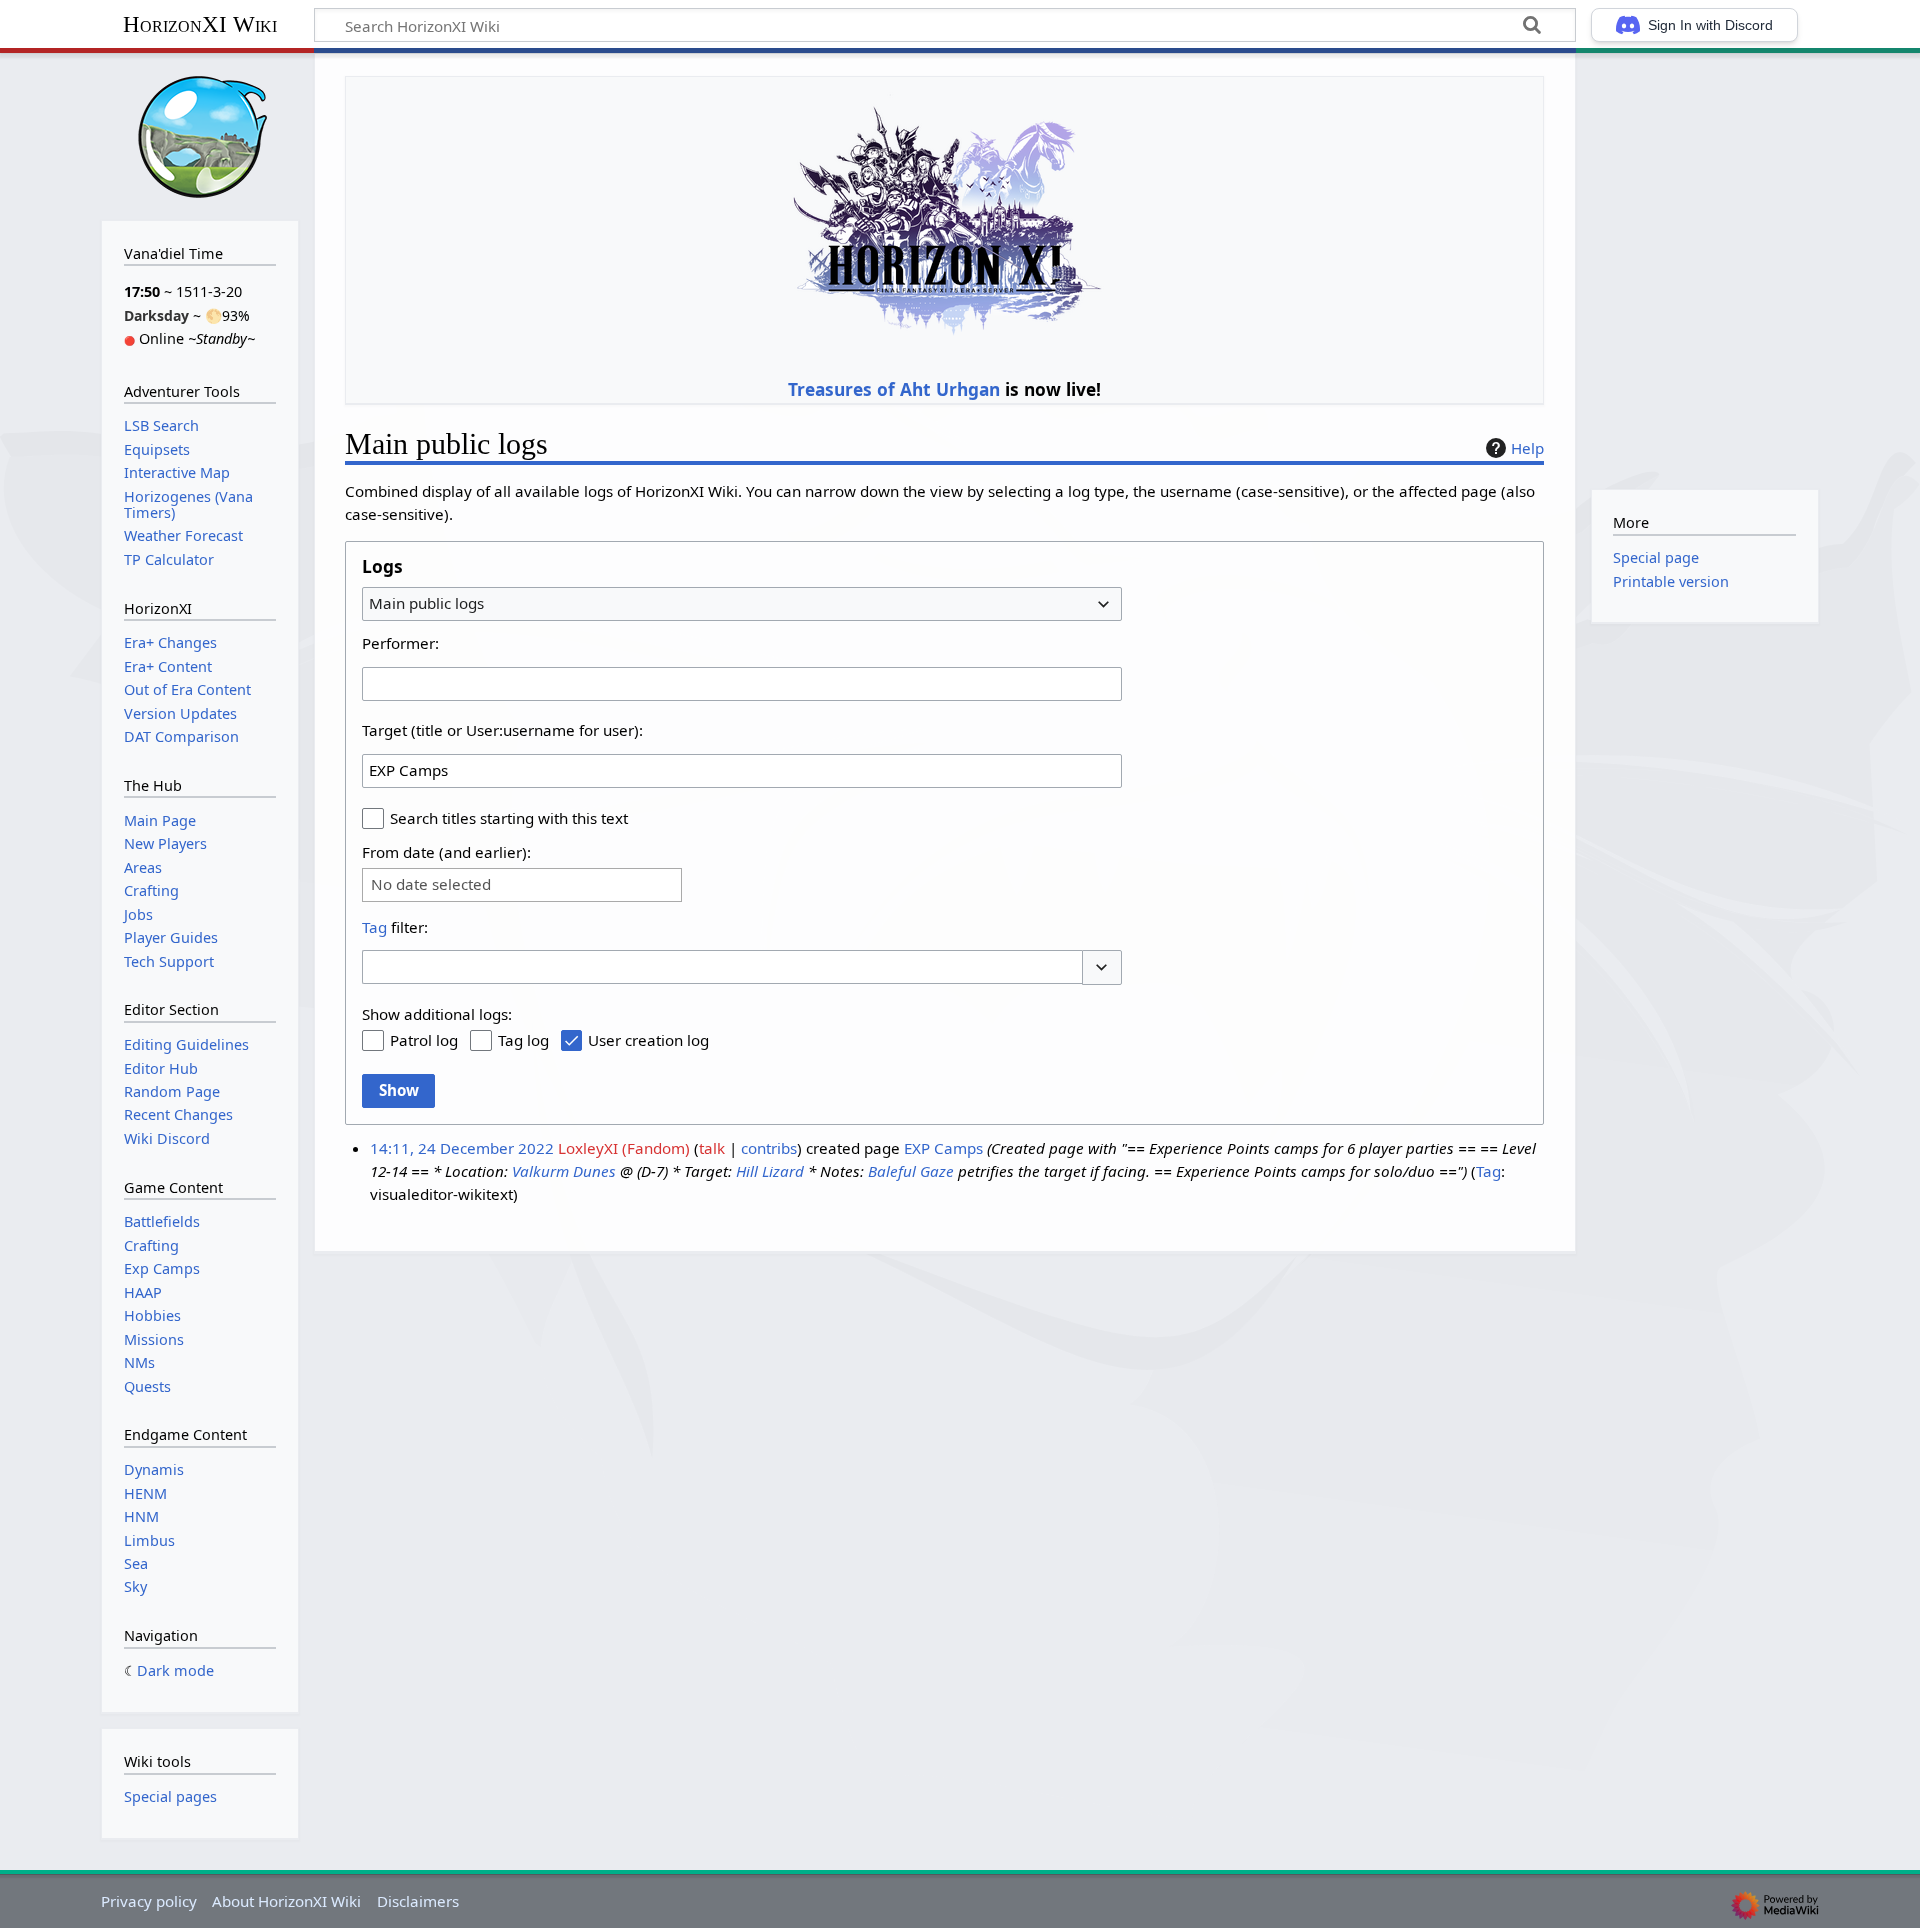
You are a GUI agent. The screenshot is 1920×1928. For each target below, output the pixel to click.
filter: (395, 927)
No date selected (431, 884)
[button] (1102, 967)
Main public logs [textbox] (426, 603)
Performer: (400, 643)
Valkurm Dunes (564, 1171)
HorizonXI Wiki (200, 24)
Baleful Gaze (911, 1171)
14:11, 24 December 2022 (462, 1148)
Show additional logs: (437, 1014)
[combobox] (742, 604)
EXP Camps (943, 1148)
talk (712, 1148)
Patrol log (424, 1040)
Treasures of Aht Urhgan (894, 389)
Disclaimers (418, 1901)
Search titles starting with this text (509, 818)
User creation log (648, 1040)
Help (1527, 448)
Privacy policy (149, 1901)
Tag (374, 927)
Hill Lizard (770, 1171)
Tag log (523, 1040)
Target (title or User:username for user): (502, 730)
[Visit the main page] (200, 134)
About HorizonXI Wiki (286, 1901)
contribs (769, 1148)
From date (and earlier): (446, 852)
